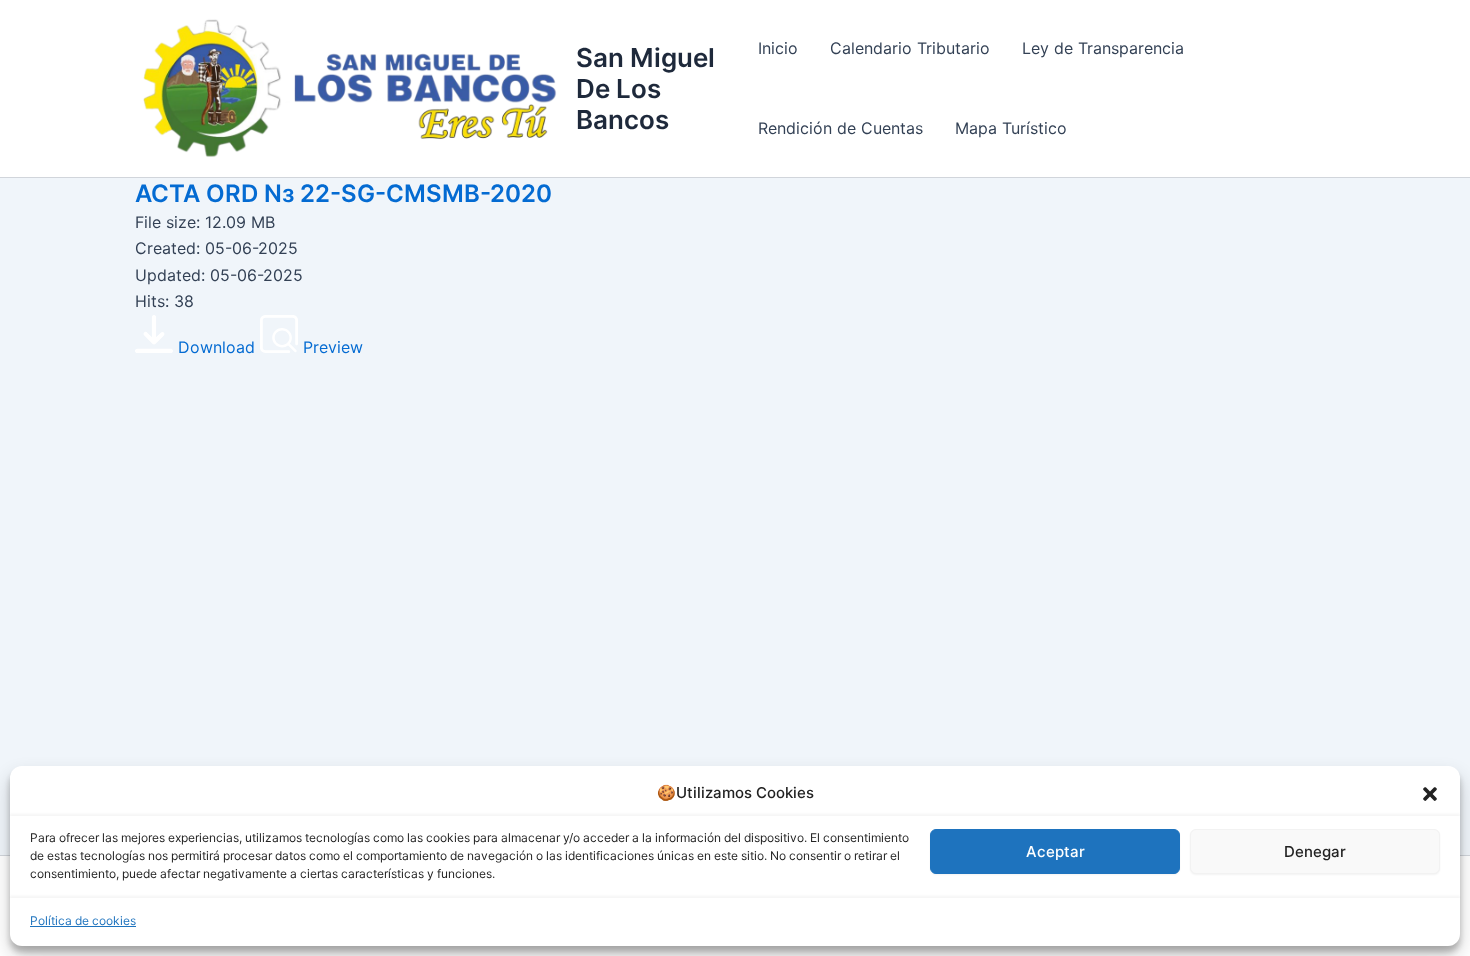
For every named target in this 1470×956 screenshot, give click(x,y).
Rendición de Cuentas (840, 128)
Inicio (778, 48)
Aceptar (1055, 851)
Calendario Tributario (910, 48)
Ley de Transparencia (1103, 48)
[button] (1430, 794)
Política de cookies (83, 920)
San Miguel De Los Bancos (645, 88)
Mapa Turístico (1011, 128)
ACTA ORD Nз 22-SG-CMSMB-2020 (343, 193)
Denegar (1315, 851)
